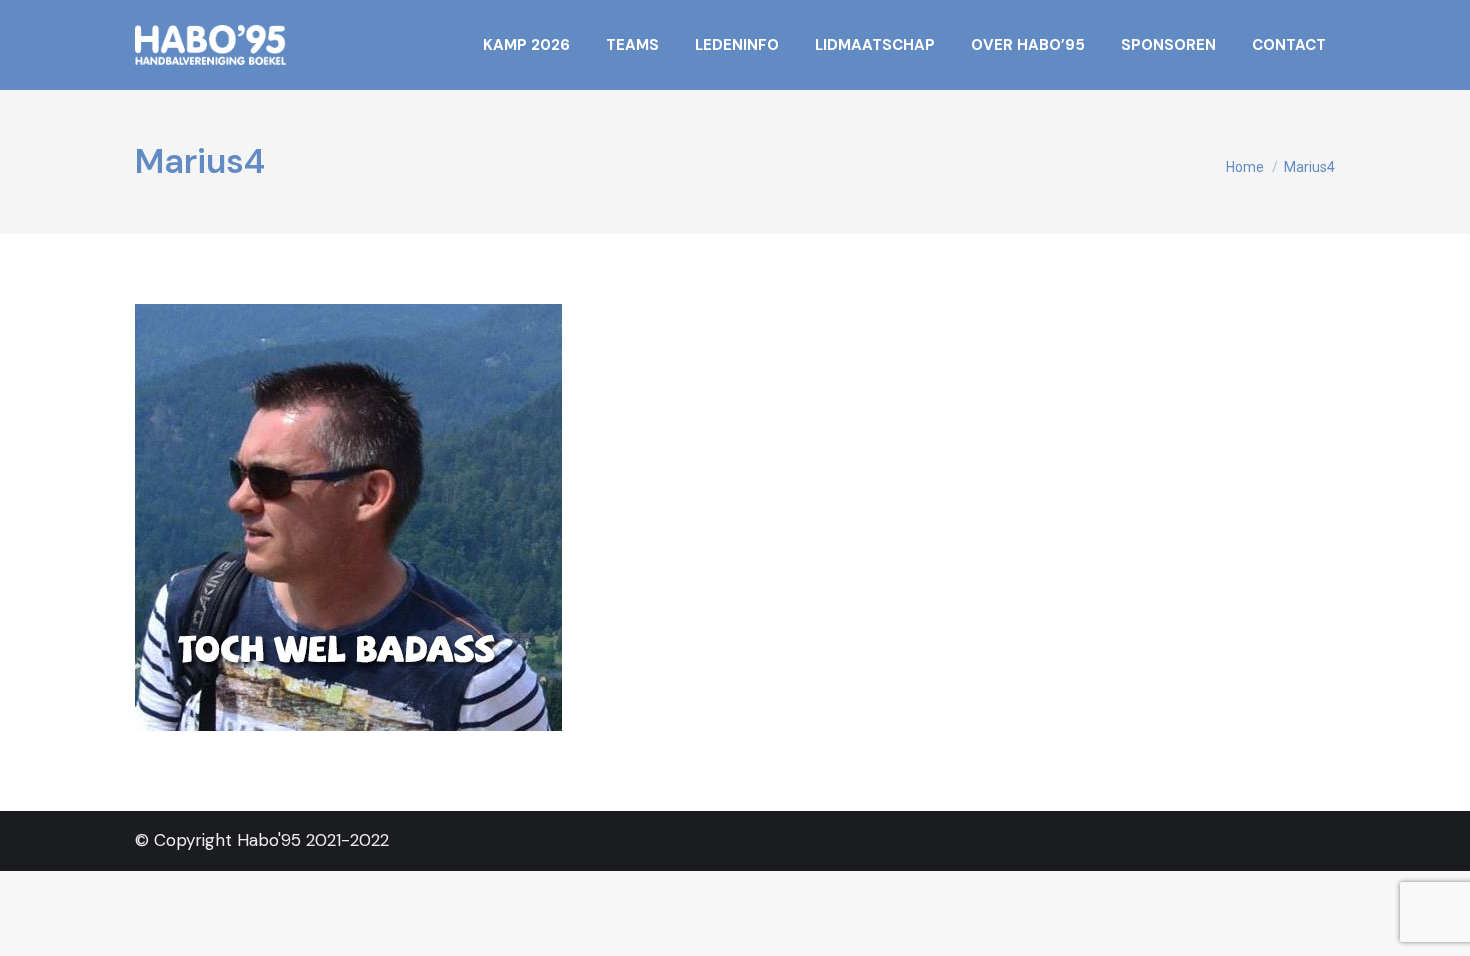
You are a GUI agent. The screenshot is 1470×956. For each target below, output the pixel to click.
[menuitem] (526, 45)
